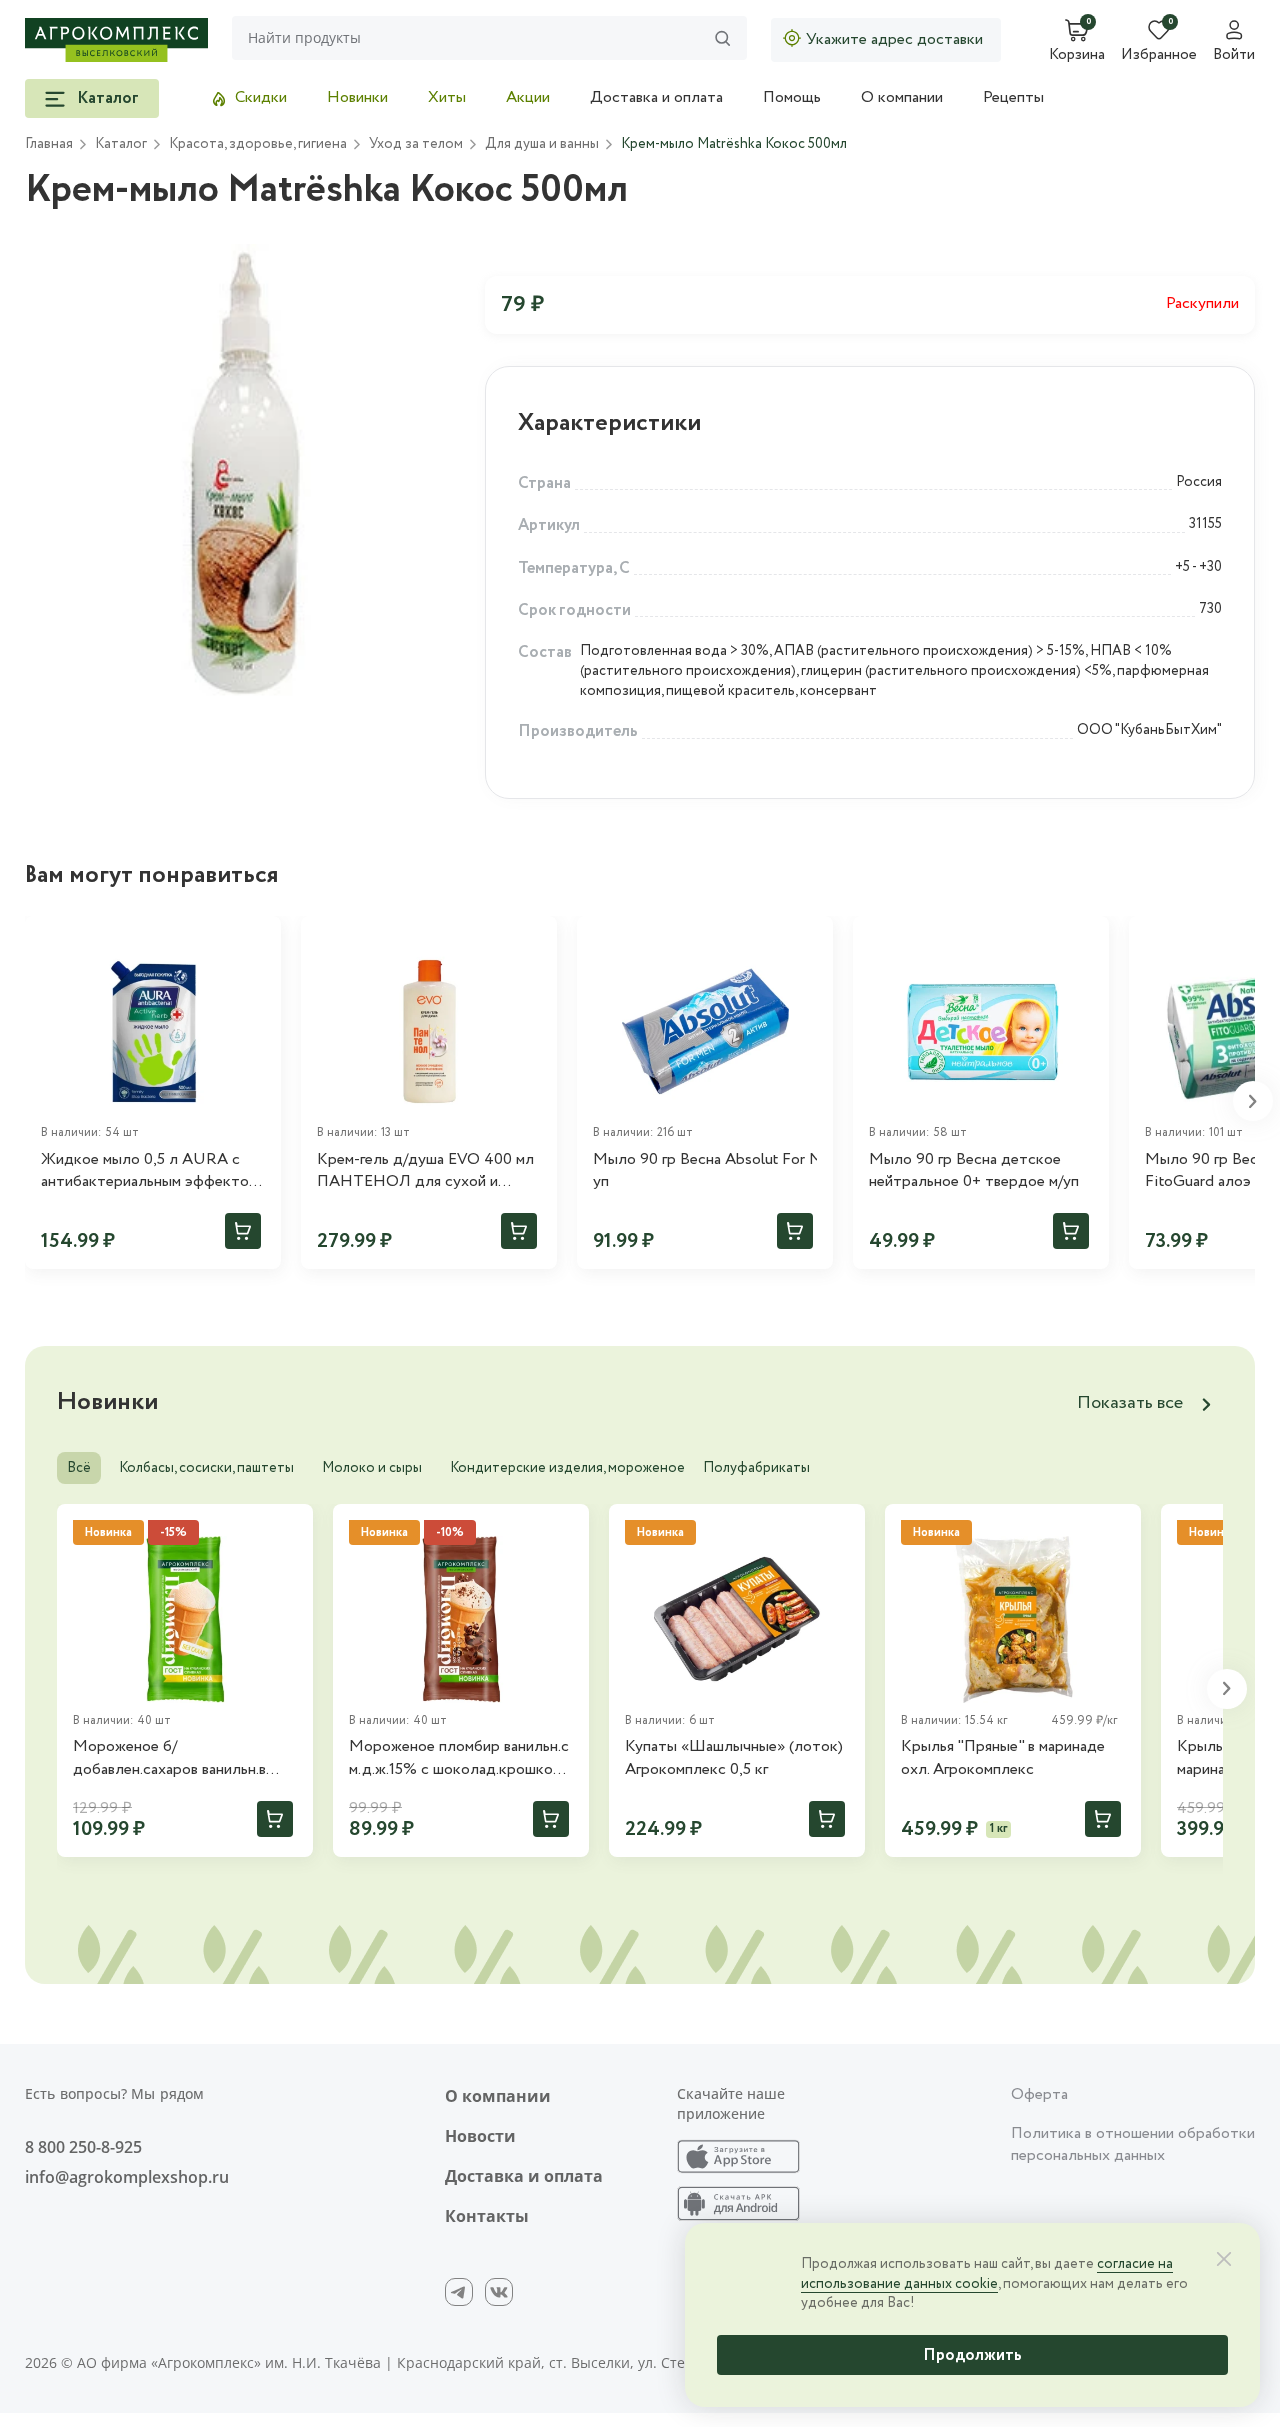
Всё (79, 1468)
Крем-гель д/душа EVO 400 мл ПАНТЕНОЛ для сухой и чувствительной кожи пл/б (425, 1171)
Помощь (792, 97)
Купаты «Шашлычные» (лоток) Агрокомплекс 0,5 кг (734, 1758)
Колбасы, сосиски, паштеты (206, 1468)
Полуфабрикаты (756, 1468)
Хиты (447, 97)
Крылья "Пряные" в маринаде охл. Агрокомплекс (1003, 1758)
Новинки (357, 97)
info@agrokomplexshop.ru (127, 2177)
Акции (528, 97)
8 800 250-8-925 (83, 2147)
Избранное (1159, 56)
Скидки (261, 97)
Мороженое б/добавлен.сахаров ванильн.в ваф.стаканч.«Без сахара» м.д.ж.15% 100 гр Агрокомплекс (182, 1758)
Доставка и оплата (656, 97)
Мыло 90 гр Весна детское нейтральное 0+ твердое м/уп (974, 1171)
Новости (480, 2136)
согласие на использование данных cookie (987, 2274)
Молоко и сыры (372, 1468)
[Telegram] (459, 2292)
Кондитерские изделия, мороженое (567, 1468)
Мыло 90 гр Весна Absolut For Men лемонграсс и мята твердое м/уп (705, 1171)
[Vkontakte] (499, 2292)
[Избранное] (257, 940)
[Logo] (116, 40)
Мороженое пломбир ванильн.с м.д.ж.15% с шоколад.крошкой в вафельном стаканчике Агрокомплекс (460, 1758)
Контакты (487, 2216)
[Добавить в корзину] (243, 1231)
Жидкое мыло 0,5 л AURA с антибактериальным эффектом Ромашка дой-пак (149, 1171)
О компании (902, 97)
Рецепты (1013, 97)
